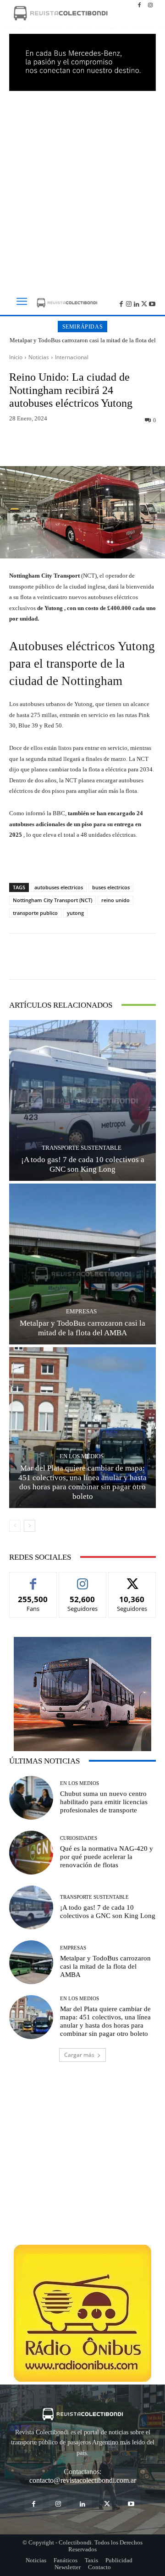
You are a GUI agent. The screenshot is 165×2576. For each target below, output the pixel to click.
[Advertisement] (82, 188)
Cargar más (79, 2055)
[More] (132, 445)
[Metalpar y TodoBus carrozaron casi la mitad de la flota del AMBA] (82, 1264)
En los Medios (82, 1456)
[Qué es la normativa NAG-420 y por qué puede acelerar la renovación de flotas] (31, 1853)
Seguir (83, 1579)
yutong (75, 913)
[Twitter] (144, 303)
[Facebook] (139, 5)
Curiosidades (79, 1838)
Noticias (39, 357)
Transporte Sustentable (82, 1148)
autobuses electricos (59, 887)
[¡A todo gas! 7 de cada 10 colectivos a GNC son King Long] (82, 1100)
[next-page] (30, 1526)
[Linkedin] (137, 303)
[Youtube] (152, 303)
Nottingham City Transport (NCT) (52, 900)
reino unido (115, 900)
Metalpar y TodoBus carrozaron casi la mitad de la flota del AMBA (83, 344)
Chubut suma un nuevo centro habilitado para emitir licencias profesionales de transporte (104, 1802)
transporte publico (35, 913)
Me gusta (33, 1579)
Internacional (72, 357)
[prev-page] (15, 1526)
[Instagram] (150, 5)
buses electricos (111, 887)
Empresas (81, 1311)
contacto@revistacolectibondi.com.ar (83, 2480)
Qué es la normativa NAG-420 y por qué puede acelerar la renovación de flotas (107, 1857)
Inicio (16, 357)
